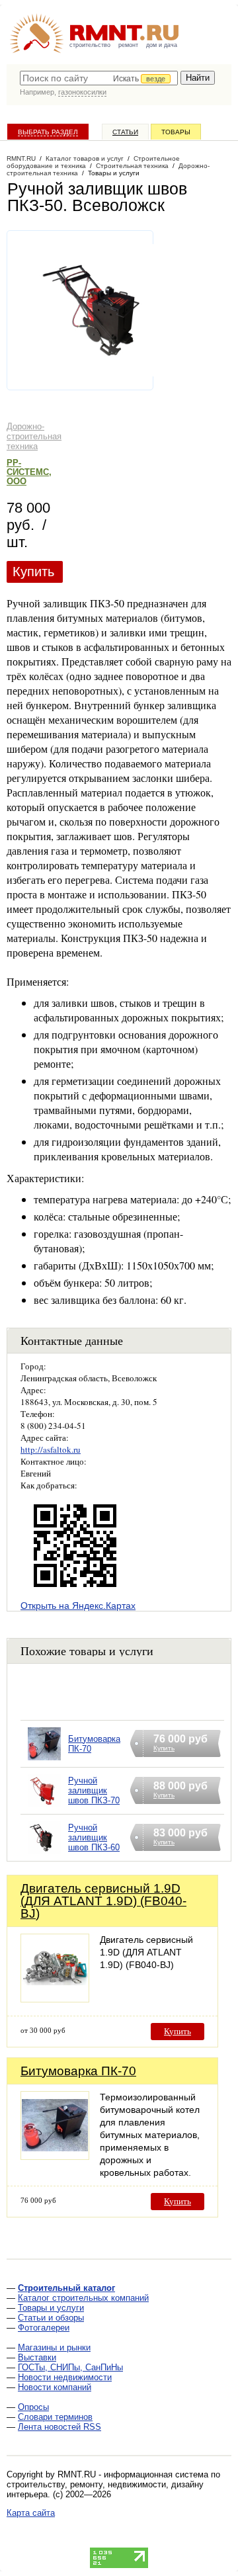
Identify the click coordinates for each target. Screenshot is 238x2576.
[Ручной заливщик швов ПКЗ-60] (44, 1855)
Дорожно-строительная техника (34, 436)
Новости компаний (55, 2387)
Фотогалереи (44, 2328)
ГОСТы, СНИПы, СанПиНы (70, 2367)
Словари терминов (55, 2417)
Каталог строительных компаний (83, 2298)
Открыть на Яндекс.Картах (78, 1606)
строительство (90, 45)
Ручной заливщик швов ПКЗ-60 (94, 1837)
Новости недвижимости (65, 2377)
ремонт (128, 45)
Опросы (33, 2407)
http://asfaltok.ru (51, 1449)
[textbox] (99, 78)
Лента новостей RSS (59, 2427)
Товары (176, 132)
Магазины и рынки (54, 2347)
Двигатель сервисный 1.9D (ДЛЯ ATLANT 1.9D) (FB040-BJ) (103, 1901)
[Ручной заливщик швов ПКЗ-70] (44, 1808)
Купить (33, 572)
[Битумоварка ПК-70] (44, 1761)
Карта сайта (31, 2513)
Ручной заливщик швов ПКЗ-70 (94, 1790)
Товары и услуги (51, 2308)
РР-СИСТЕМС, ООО (29, 472)
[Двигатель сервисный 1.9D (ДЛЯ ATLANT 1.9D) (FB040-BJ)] (55, 1999)
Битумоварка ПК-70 (78, 2071)
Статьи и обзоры (51, 2318)
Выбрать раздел (48, 132)
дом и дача (162, 45)
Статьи (125, 132)
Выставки (37, 2357)
